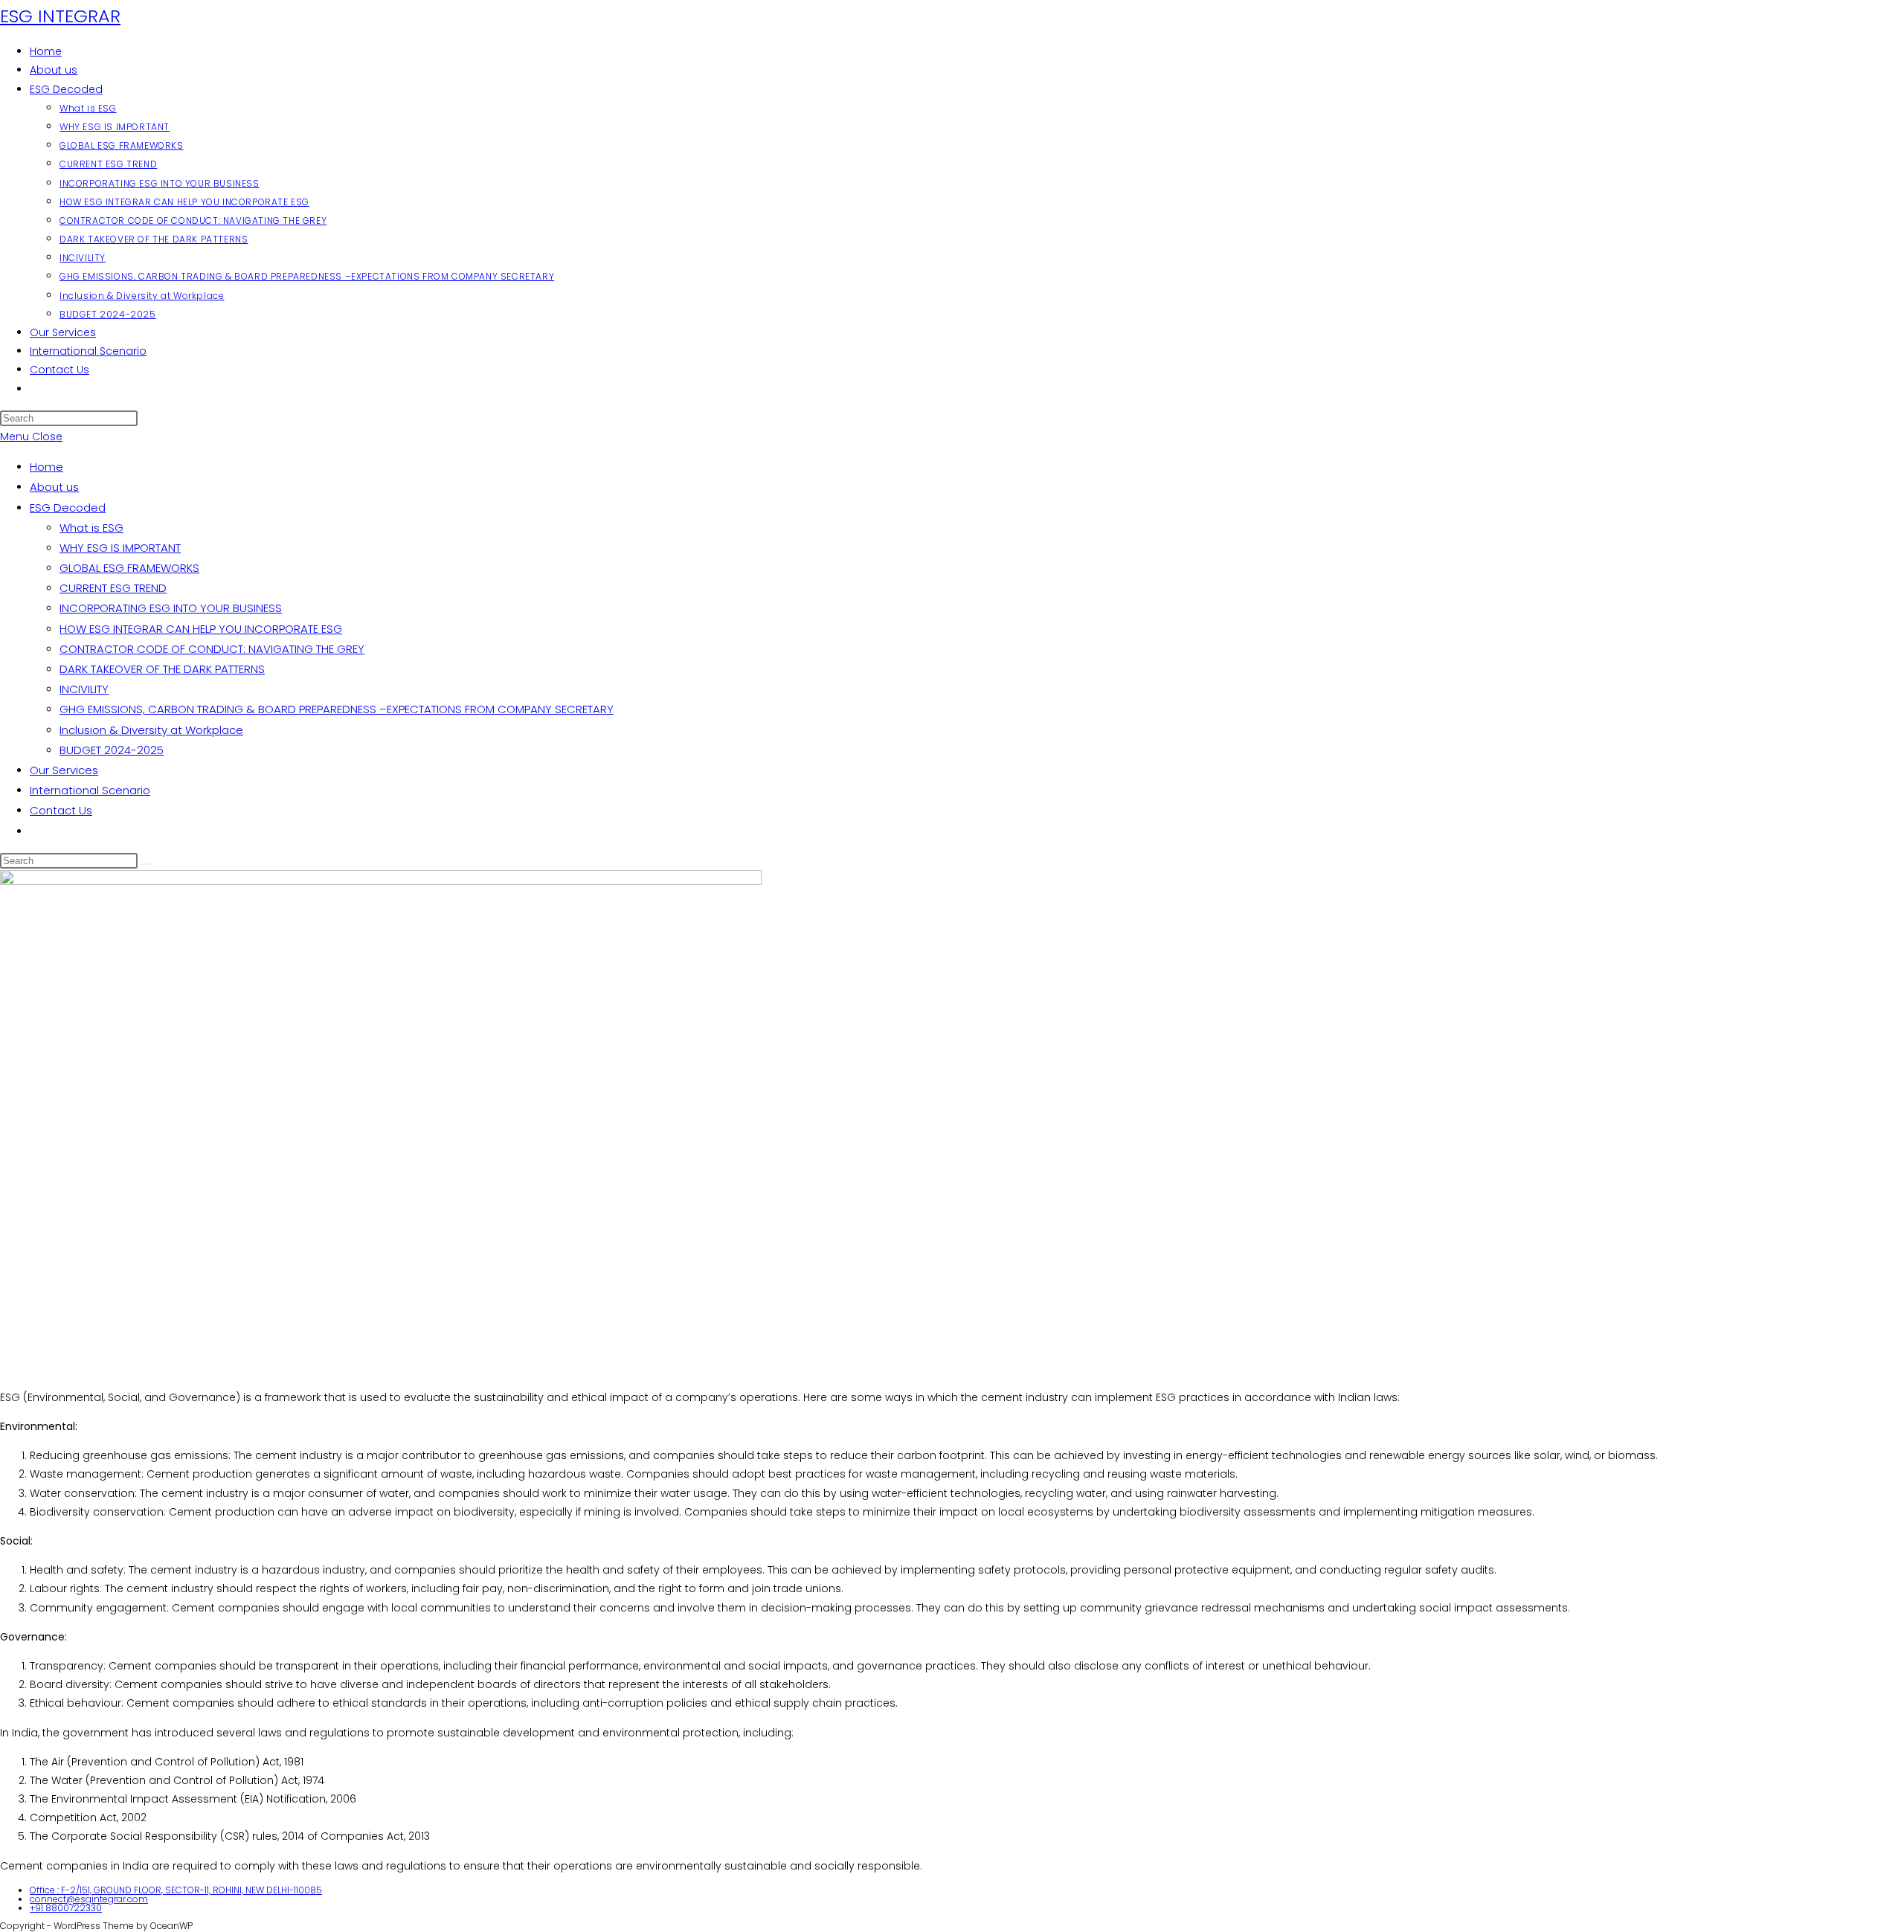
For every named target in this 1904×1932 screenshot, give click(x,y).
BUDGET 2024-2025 (112, 750)
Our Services (64, 770)
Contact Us (61, 810)
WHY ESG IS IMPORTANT (120, 548)
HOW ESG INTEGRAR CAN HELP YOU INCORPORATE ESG (201, 629)
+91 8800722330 (66, 1908)
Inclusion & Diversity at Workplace (151, 730)
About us (54, 487)
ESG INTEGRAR (60, 16)
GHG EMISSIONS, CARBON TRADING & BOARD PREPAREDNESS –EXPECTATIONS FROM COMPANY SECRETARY (337, 709)
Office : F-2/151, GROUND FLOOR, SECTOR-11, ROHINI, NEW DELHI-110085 (176, 1890)
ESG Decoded (68, 508)
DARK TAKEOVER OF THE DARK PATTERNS (162, 669)
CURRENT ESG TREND (113, 588)
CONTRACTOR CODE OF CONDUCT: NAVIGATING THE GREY (212, 649)
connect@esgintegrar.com (89, 1899)
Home (46, 467)
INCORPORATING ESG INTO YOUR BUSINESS (171, 608)
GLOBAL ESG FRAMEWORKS (129, 568)
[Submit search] (146, 864)
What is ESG (91, 528)
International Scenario (90, 790)
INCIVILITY (84, 689)
